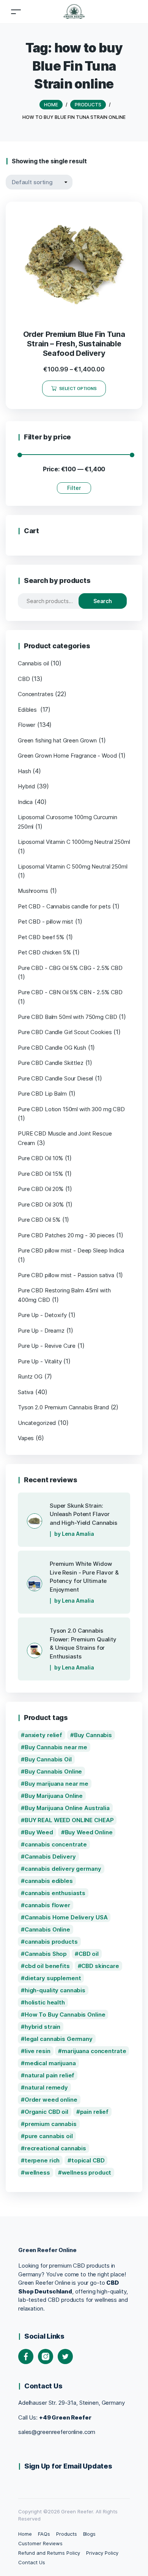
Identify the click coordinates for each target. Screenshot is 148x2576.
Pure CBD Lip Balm (42, 1094)
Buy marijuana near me (57, 1784)
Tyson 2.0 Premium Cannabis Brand (63, 1407)
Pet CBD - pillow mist (46, 922)
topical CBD (88, 2160)
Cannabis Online (47, 1929)
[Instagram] (46, 2356)
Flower (27, 725)
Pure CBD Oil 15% (40, 1174)
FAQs (44, 2534)
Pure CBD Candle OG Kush (52, 1048)
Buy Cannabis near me (56, 1747)
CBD (24, 679)
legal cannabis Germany (59, 2039)
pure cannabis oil (49, 2136)
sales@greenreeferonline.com (57, 2432)
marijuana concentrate (94, 2051)
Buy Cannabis (93, 1735)
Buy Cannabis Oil (48, 1759)
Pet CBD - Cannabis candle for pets (64, 906)
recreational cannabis (55, 2148)
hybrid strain (43, 2027)
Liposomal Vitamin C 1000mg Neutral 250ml (74, 842)
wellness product (87, 2172)
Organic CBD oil (46, 2112)
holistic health (45, 2002)
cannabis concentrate (56, 1844)
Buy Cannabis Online (53, 1771)
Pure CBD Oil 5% (39, 1220)
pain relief (94, 2112)
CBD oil (89, 1954)
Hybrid (26, 786)
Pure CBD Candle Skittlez (51, 1063)
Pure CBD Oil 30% (41, 1204)
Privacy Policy (102, 2553)
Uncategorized (37, 1423)
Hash (24, 771)
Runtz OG (30, 1376)
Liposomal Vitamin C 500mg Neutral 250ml (73, 866)
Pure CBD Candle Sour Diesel (55, 1078)
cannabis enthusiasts (55, 1893)
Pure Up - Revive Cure (47, 1346)
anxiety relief (43, 1735)
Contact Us (32, 2562)
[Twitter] (65, 2356)
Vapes (26, 1438)
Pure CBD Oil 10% (40, 1158)
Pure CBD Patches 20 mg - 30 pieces (66, 1235)
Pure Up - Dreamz (41, 1331)
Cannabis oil (33, 663)
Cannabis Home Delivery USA (66, 1917)
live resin (38, 2051)
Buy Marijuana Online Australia (67, 1808)
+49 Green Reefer (65, 2417)
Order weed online (51, 2100)
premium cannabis (51, 2124)
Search (103, 601)
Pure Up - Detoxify (42, 1315)
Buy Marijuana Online (54, 1796)
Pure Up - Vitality (40, 1361)
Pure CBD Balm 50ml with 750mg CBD (68, 1017)
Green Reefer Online (47, 2250)
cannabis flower (47, 1905)
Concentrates (35, 694)
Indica (25, 802)
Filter (74, 488)
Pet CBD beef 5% (41, 937)
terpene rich (42, 2160)
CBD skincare (100, 1966)
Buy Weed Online (89, 1832)
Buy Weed (39, 1832)
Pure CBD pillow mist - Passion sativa (66, 1275)
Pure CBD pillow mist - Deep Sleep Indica (71, 1250)
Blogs (90, 2534)
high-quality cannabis (55, 1990)
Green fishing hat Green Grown (57, 740)
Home (25, 2534)
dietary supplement (53, 1978)
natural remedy (46, 2087)
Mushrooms (33, 891)
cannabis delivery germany (63, 1869)
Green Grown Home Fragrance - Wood (67, 756)
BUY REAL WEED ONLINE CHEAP (69, 1820)
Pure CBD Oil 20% (41, 1189)
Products (67, 2534)
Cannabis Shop (46, 1954)
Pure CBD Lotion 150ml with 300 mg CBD (71, 1109)
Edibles (28, 710)
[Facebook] (26, 2356)
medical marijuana (50, 2063)
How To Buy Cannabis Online (65, 2015)
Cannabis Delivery (50, 1857)
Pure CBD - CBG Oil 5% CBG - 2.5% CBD (70, 968)
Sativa (26, 1392)
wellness (37, 2172)
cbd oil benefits (47, 1966)
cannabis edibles (49, 1881)
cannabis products (51, 1942)
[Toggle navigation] (16, 12)
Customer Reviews (40, 2543)
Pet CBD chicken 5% (44, 952)
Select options (78, 389)
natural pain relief (50, 2075)
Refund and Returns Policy (49, 2553)
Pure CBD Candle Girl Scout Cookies (65, 1032)
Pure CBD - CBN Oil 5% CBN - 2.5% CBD (70, 992)
